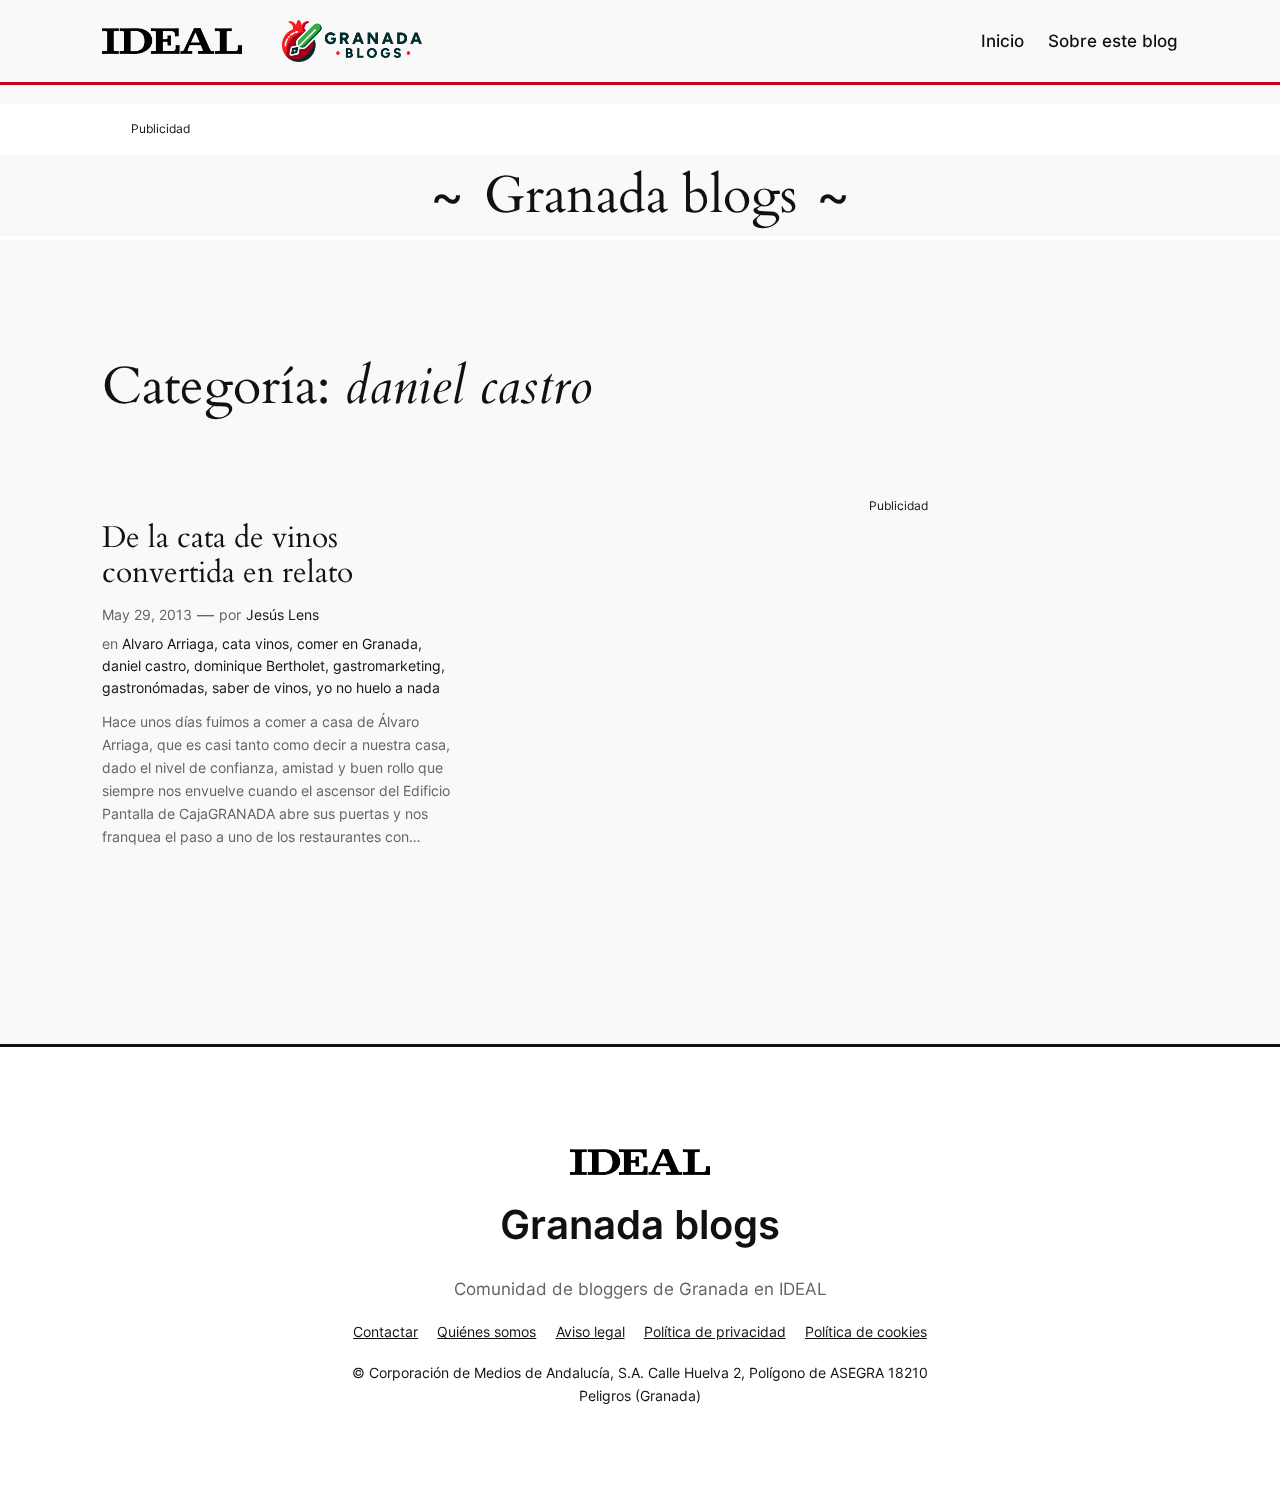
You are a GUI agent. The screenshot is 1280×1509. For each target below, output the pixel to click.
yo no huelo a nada (378, 687)
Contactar (385, 1331)
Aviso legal (590, 1331)
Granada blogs (640, 195)
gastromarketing (387, 665)
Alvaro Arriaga (168, 643)
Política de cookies (866, 1331)
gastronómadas (153, 687)
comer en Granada (357, 643)
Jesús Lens (282, 614)
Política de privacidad (715, 1331)
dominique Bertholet (259, 665)
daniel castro (144, 665)
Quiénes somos (486, 1331)
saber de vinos (260, 687)
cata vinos (255, 643)
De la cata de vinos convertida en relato (227, 556)
